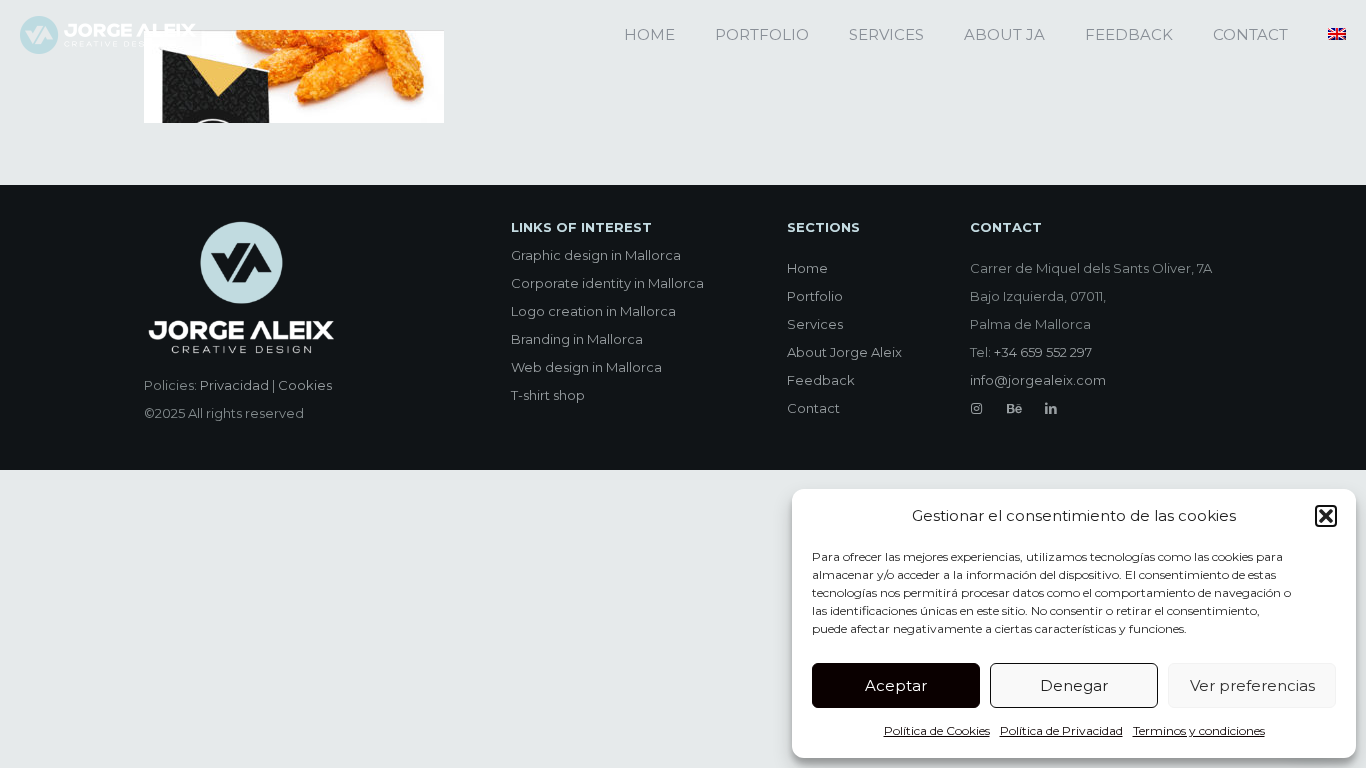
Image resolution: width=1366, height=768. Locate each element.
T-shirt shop (548, 395)
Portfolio (815, 296)
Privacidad (234, 385)
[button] (1326, 516)
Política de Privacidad (1061, 730)
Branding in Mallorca (577, 339)
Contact (813, 408)
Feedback (821, 380)
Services (815, 324)
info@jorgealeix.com (1038, 380)
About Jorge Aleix (844, 352)
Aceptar (896, 685)
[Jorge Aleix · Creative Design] (108, 35)
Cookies (305, 385)
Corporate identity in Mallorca (607, 283)
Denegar (1074, 685)
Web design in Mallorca (586, 367)
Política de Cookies (937, 730)
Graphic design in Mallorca (596, 255)
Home (807, 268)
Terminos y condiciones (1199, 730)
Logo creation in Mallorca (593, 311)
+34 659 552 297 (1043, 352)
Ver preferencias (1252, 685)
